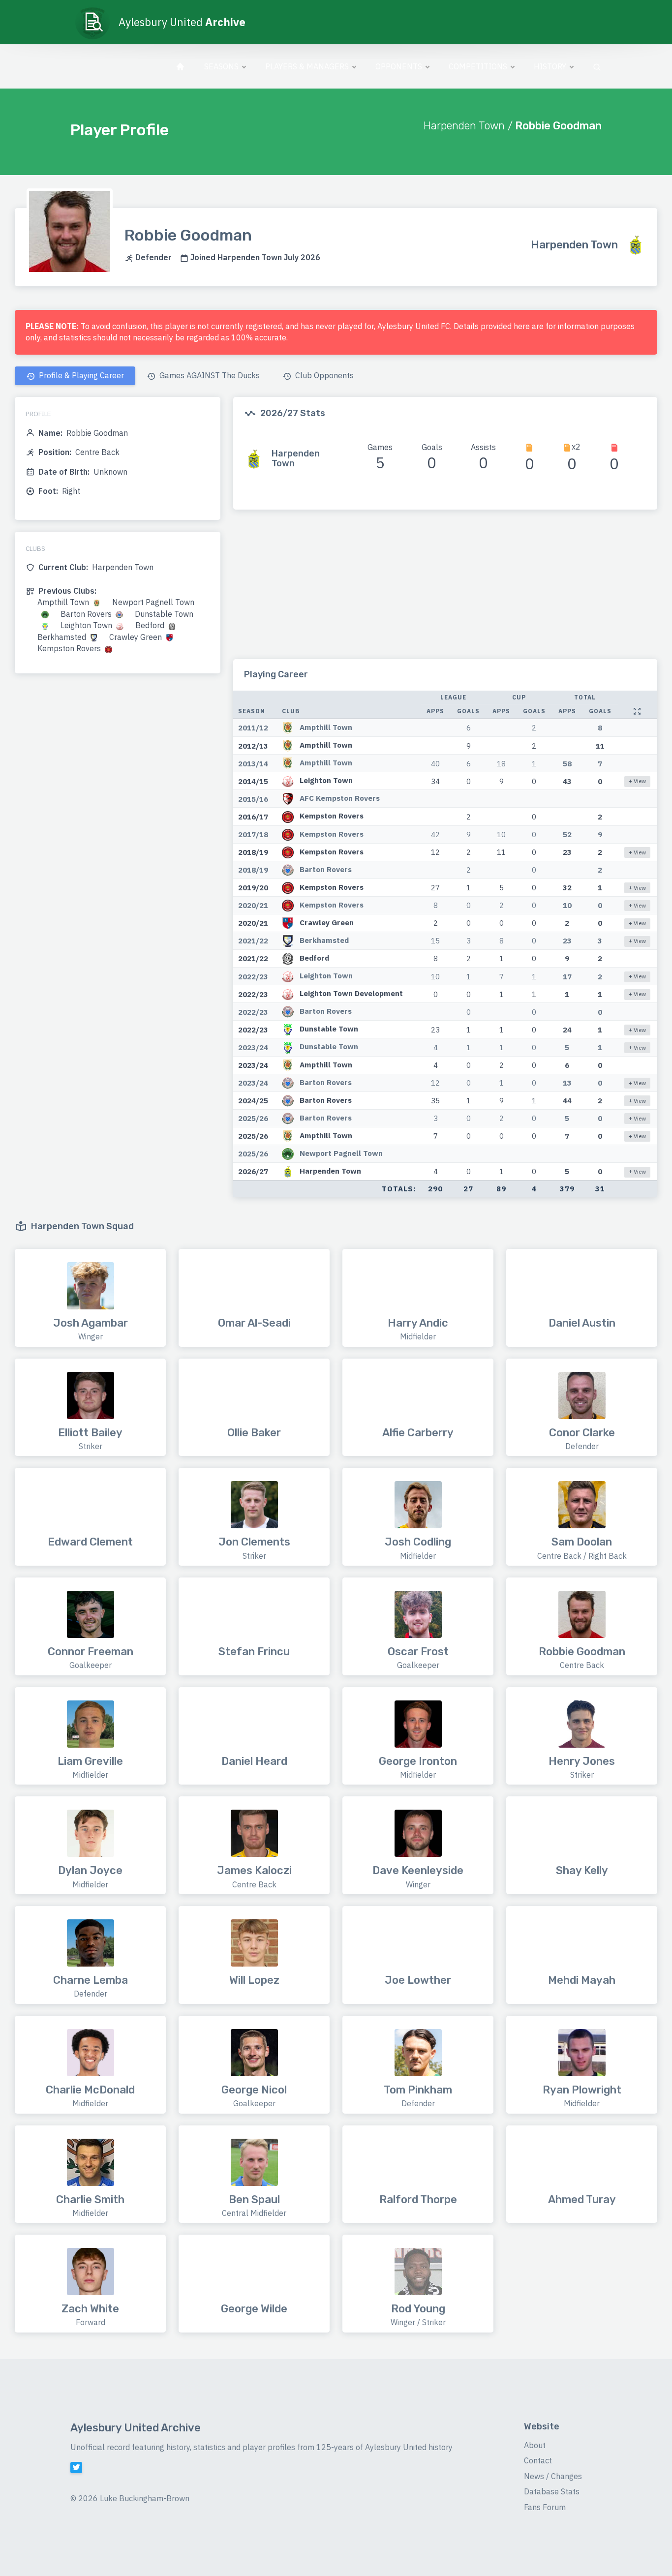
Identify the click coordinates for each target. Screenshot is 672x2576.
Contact (538, 2460)
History (550, 66)
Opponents (399, 66)
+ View (637, 781)
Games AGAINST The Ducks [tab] (209, 375)
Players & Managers (307, 66)
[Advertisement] (445, 590)
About (535, 2445)
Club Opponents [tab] (323, 375)
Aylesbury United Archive (136, 2428)
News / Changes (553, 2476)
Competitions (478, 66)
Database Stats (552, 2491)
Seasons (221, 66)
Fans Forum (545, 2507)
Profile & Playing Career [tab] (80, 375)
